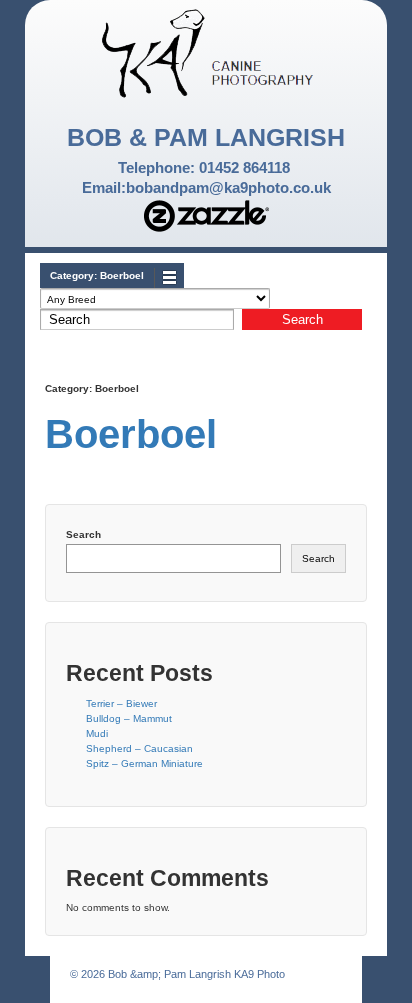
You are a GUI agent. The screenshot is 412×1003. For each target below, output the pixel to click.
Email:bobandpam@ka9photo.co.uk (206, 187)
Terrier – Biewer (121, 703)
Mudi (97, 733)
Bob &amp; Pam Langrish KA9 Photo (195, 974)
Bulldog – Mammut (129, 718)
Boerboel (131, 434)
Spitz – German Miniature (144, 763)
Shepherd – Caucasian (139, 748)
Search (83, 534)
